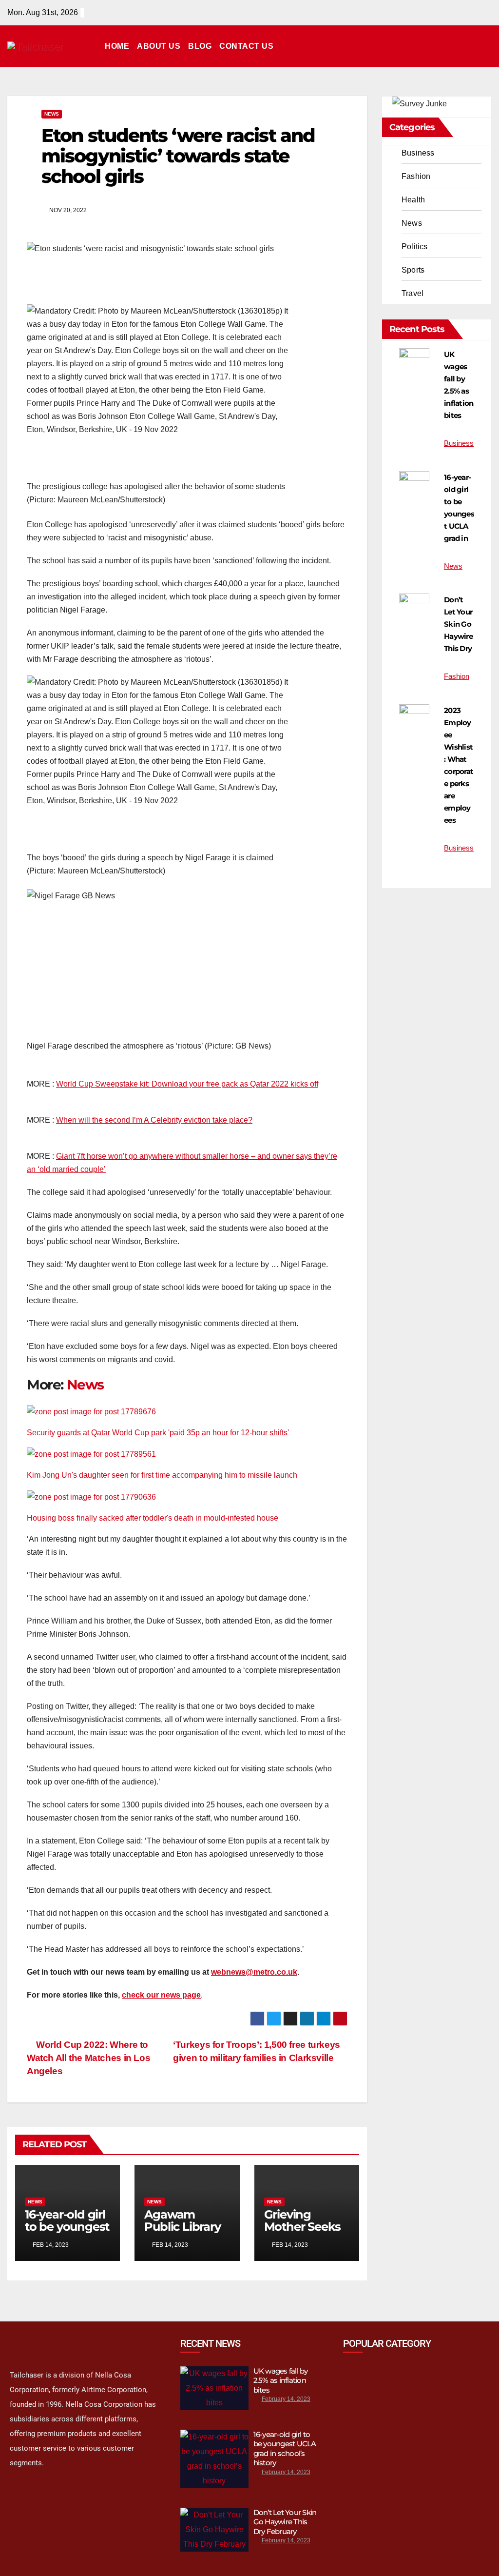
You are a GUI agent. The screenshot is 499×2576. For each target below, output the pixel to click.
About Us (159, 46)
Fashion (416, 176)
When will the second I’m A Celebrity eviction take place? (154, 1120)
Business (418, 153)
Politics (415, 247)
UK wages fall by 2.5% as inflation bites (281, 2380)
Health (413, 200)
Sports (413, 270)
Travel (413, 293)
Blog (200, 46)
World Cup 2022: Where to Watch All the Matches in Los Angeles (88, 2058)
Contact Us (246, 46)
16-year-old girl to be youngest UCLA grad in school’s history (285, 2449)
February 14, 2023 (286, 2399)
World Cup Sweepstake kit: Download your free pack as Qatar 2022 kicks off (187, 1084)
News (52, 114)
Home (117, 46)
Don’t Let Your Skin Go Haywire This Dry (458, 624)
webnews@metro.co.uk (254, 1972)
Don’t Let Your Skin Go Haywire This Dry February (285, 2522)
